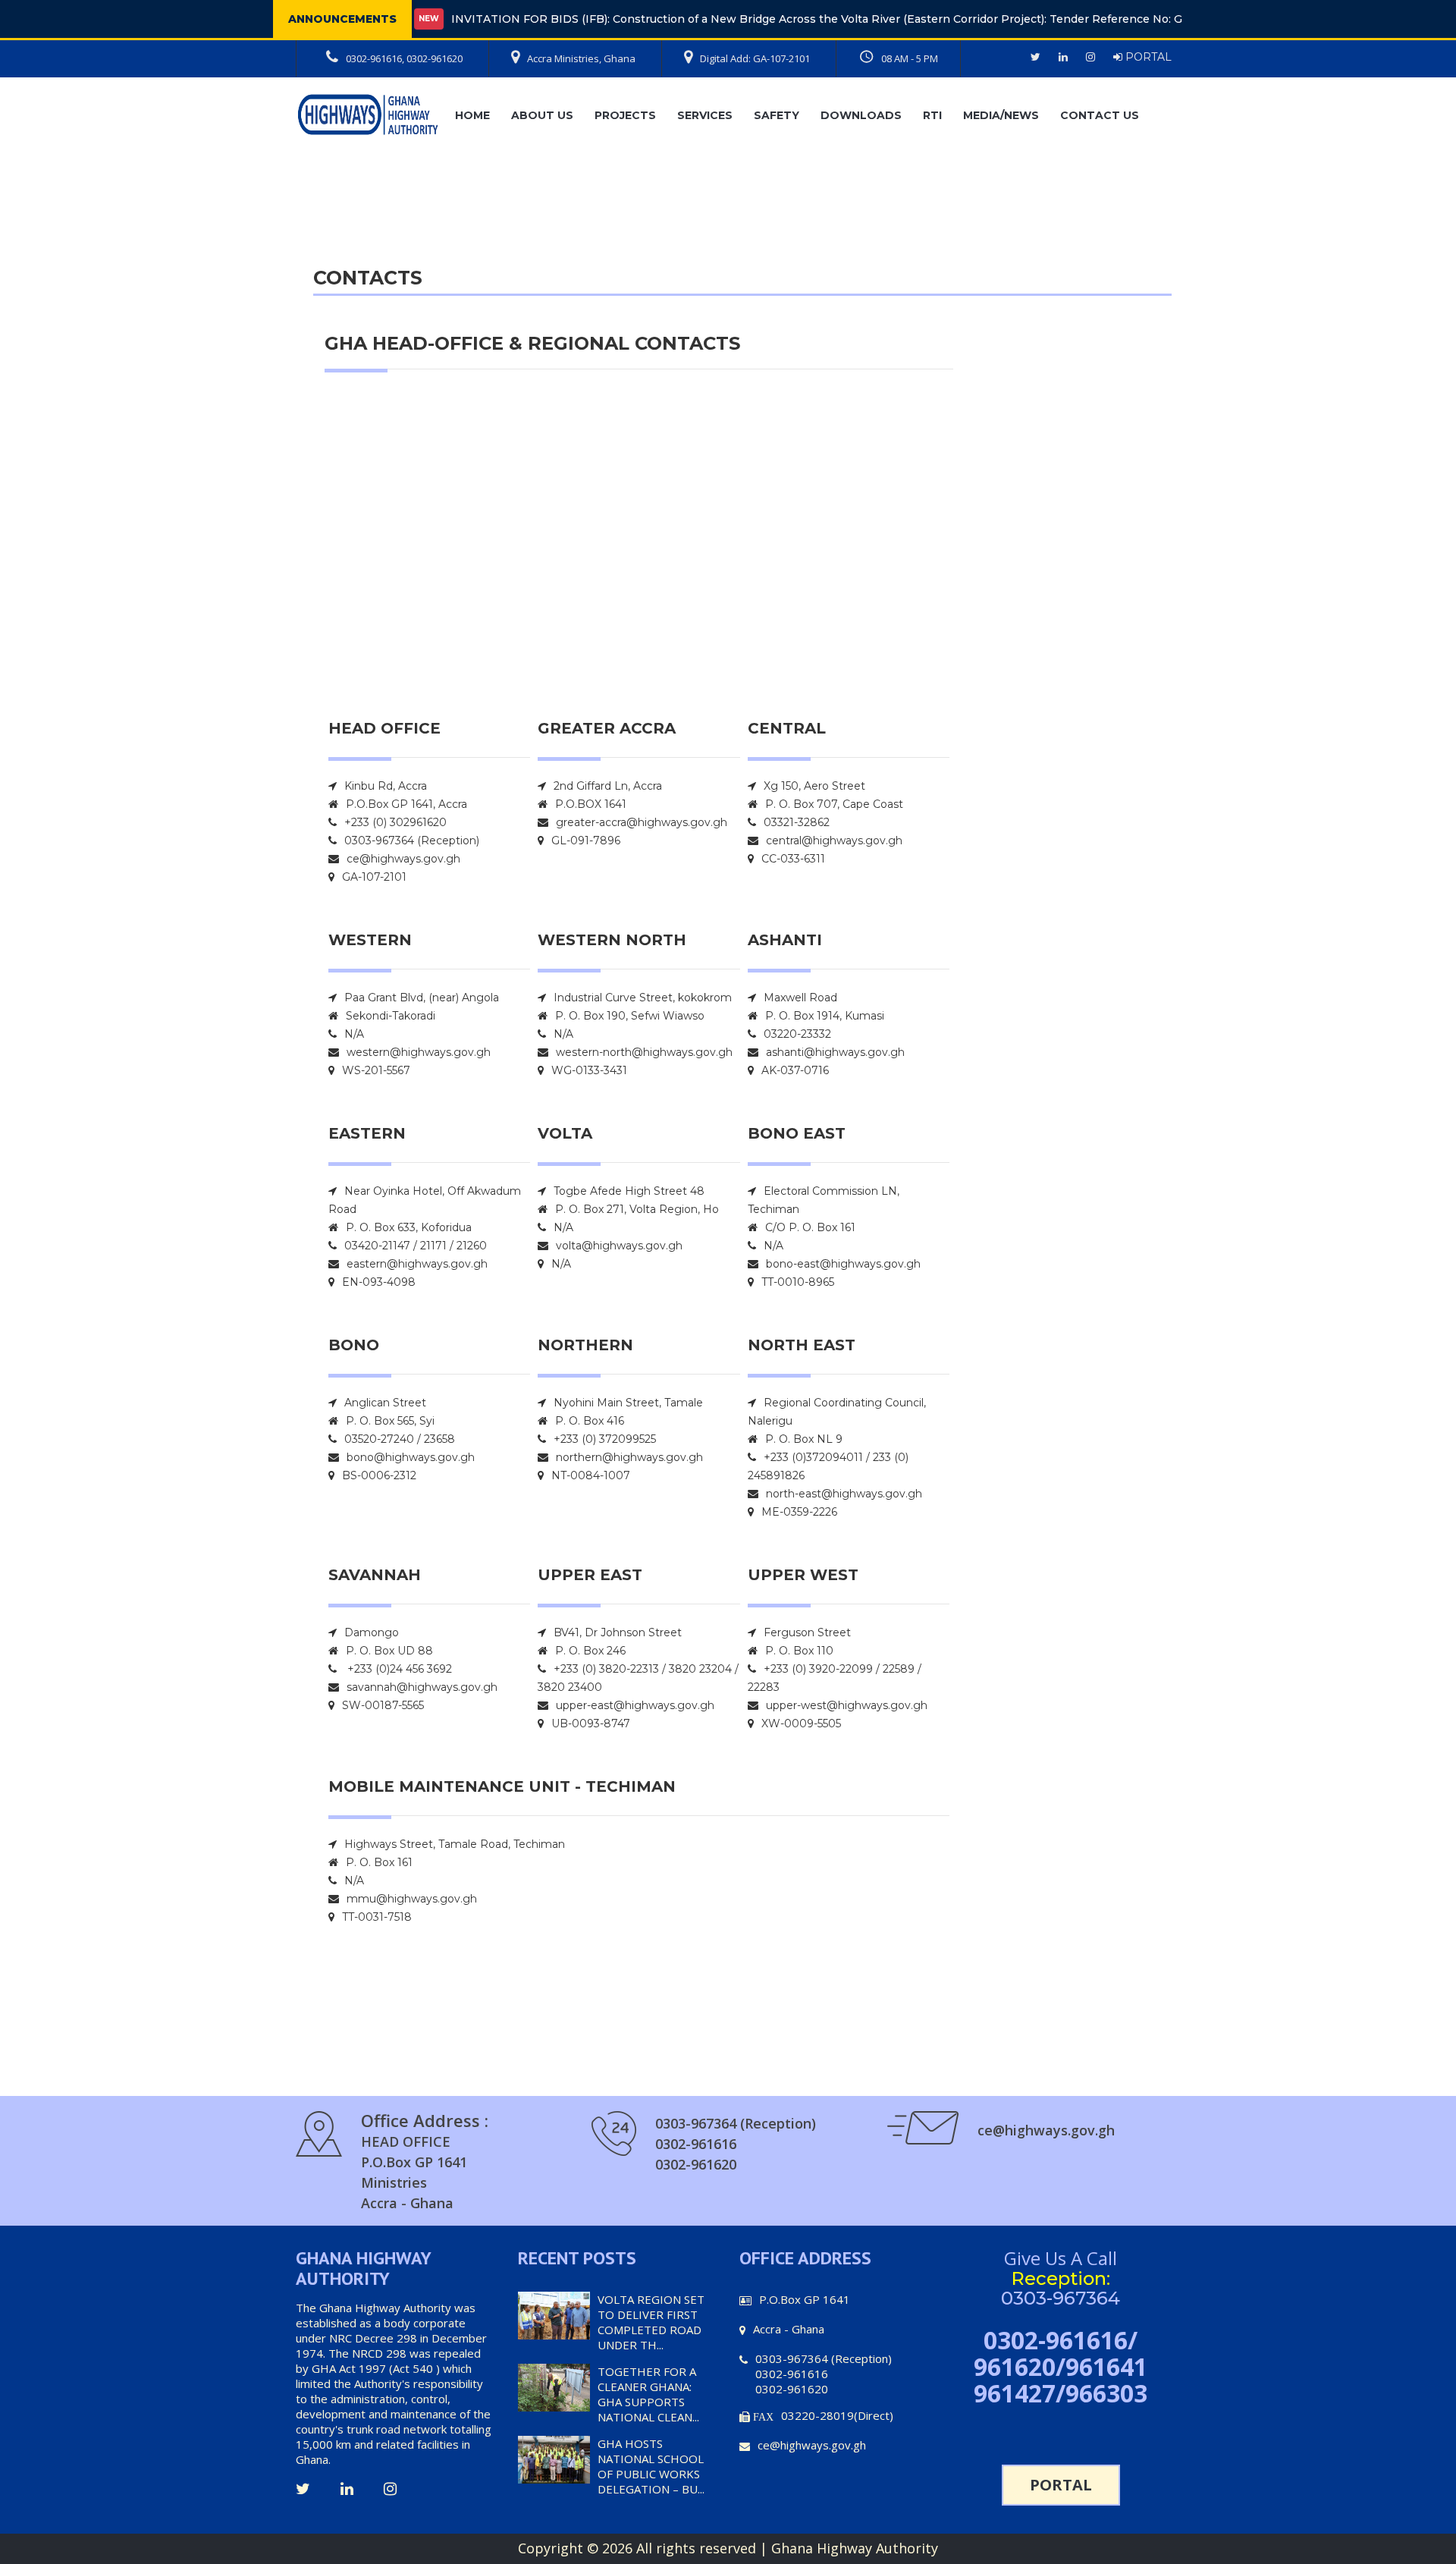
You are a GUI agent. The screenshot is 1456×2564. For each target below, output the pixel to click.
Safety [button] (777, 115)
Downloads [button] (861, 115)
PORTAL (1147, 57)
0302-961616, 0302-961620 (404, 58)
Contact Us (1100, 115)
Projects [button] (625, 115)
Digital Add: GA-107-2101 (755, 58)
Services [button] (705, 115)
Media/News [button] (1001, 115)
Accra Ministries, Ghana (581, 58)
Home (472, 115)
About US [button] (542, 115)
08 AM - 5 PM (910, 58)
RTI (932, 115)
